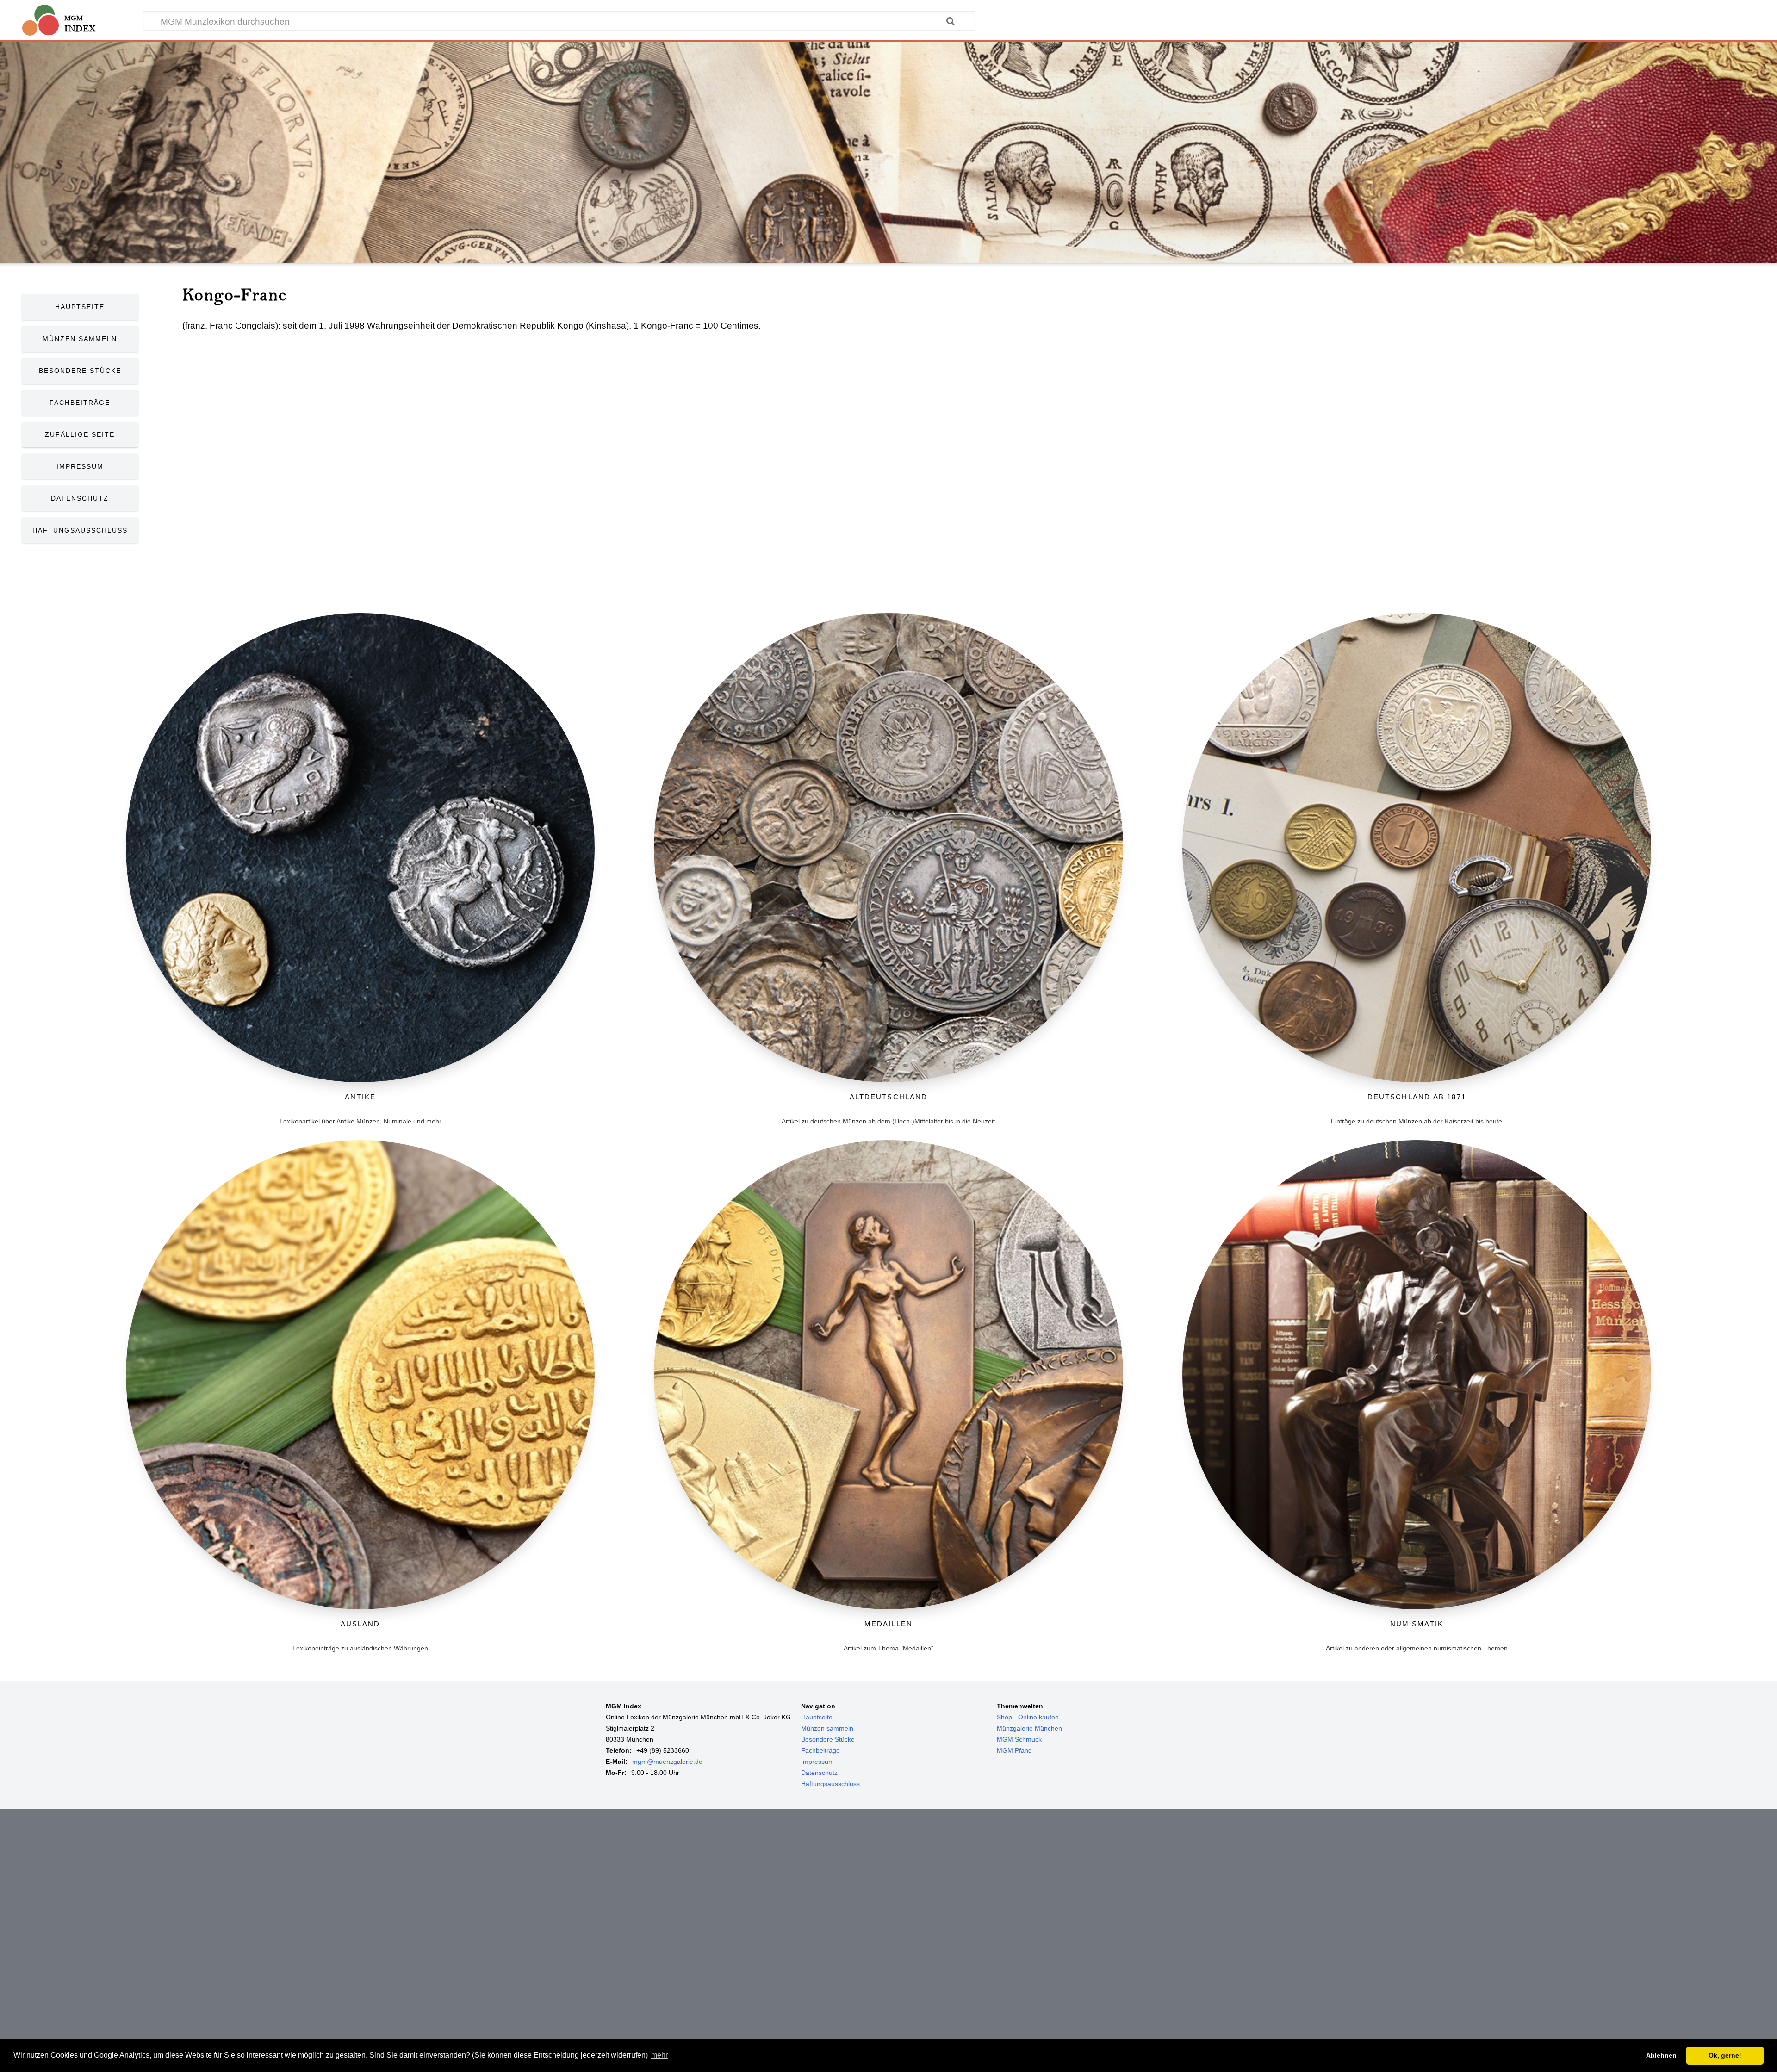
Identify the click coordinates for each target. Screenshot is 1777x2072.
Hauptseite (80, 307)
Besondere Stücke (80, 371)
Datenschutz (80, 498)
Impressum (80, 466)
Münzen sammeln (827, 1728)
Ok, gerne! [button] (1725, 2055)
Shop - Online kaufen (1028, 1717)
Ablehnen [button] (1661, 2055)
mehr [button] (659, 2055)
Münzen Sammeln (80, 339)
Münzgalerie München (1029, 1728)
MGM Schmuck (1019, 1739)
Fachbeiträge (80, 403)
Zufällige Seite (80, 434)
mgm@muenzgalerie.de (667, 1762)
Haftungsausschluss (80, 530)
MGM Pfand (1014, 1750)
